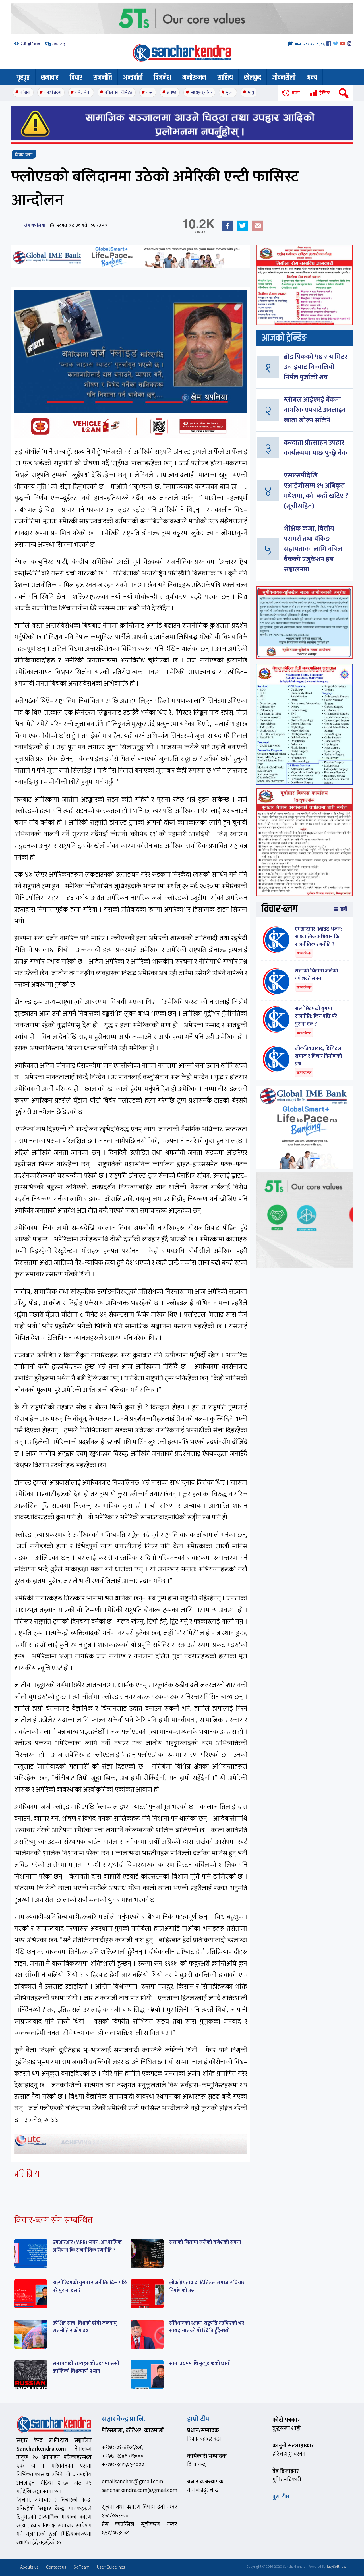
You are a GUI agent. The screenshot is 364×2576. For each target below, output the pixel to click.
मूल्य (230, 93)
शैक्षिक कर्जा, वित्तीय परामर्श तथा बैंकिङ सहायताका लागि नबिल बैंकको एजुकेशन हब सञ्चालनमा (313, 549)
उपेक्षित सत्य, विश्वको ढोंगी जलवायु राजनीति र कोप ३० (85, 2327)
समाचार (50, 78)
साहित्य (225, 78)
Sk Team (82, 2567)
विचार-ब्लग (24, 155)
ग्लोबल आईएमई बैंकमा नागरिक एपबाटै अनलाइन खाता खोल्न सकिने (315, 410)
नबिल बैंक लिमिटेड (118, 93)
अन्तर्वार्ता (133, 78)
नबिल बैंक (83, 93)
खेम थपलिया (33, 225)
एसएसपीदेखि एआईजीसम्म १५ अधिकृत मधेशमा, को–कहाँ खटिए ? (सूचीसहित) (316, 491)
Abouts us (29, 2567)
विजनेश (162, 78)
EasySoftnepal (337, 2567)
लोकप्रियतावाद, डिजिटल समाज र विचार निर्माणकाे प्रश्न (207, 2287)
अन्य (312, 78)
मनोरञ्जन (194, 78)
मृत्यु (251, 93)
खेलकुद (253, 78)
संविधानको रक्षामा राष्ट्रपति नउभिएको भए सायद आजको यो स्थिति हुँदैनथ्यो (207, 2327)
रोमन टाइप (59, 44)
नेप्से (150, 93)
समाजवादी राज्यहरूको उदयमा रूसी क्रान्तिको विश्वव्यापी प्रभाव (86, 2367)
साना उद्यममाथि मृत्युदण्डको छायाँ (200, 2364)
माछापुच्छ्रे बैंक (201, 93)
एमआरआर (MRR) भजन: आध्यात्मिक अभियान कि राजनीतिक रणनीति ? (87, 2246)
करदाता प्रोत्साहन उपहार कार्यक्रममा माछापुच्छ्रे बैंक (316, 448)
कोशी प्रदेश (53, 93)
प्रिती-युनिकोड (30, 44)
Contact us (56, 2567)
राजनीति (103, 78)
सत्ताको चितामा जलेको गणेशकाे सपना (205, 2242)
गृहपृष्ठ (23, 78)
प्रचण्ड (172, 93)
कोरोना (25, 93)
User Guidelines (111, 2567)
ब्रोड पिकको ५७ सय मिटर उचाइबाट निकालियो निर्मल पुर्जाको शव (316, 367)
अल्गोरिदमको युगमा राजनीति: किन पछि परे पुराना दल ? (90, 2287)
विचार (76, 78)
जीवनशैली (284, 78)
